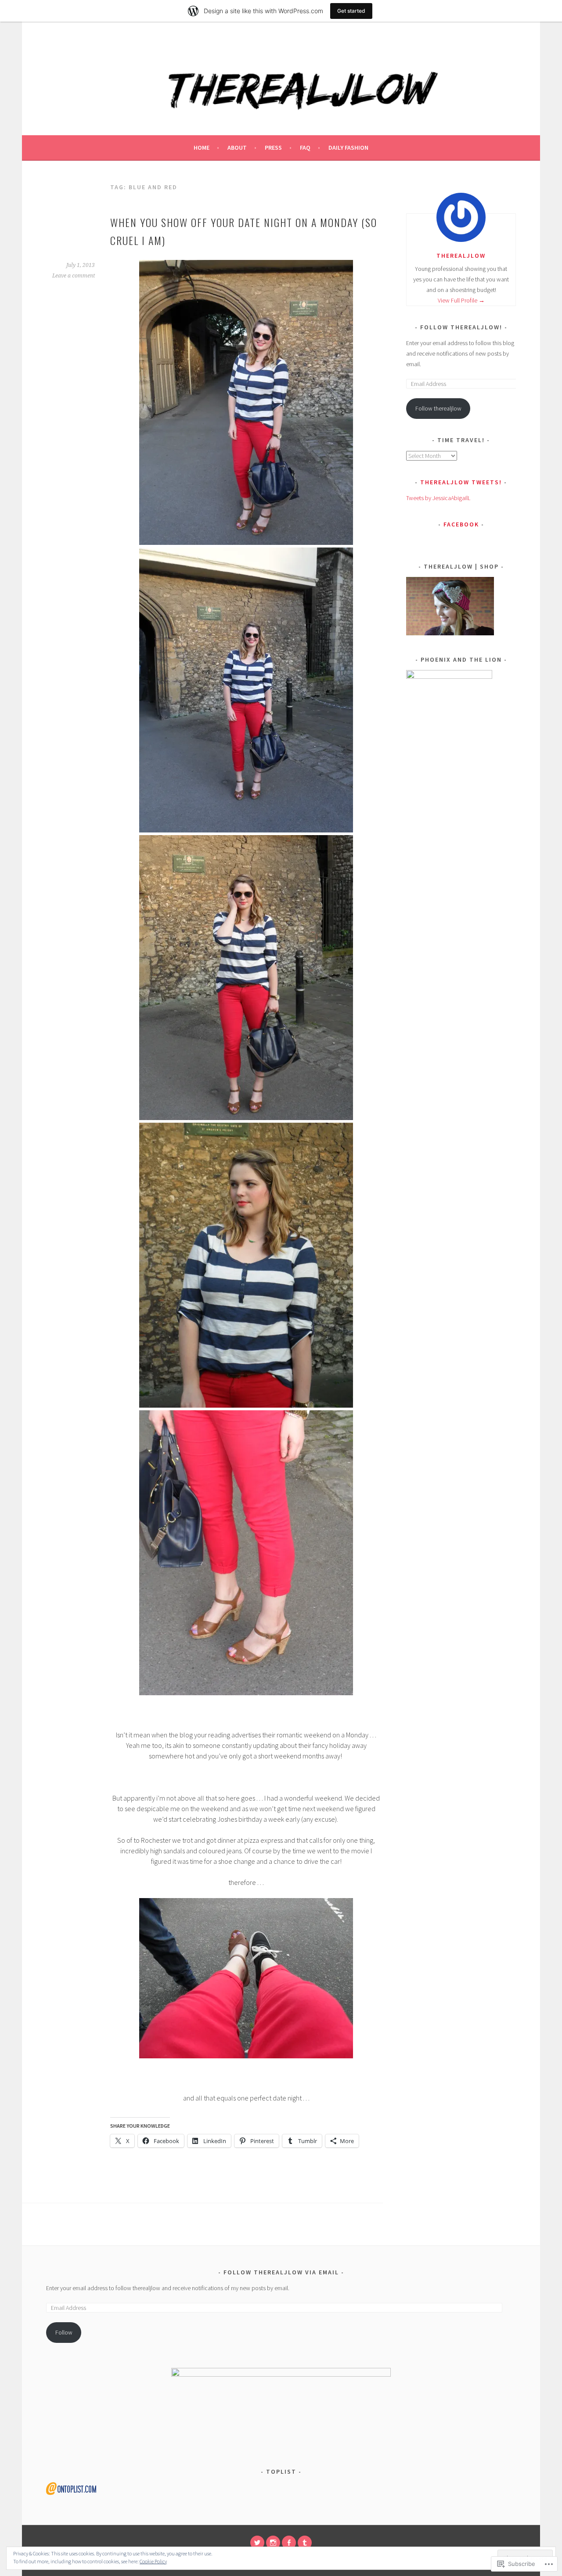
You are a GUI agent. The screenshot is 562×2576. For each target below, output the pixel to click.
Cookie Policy (153, 2561)
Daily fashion (348, 148)
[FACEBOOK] (289, 2543)
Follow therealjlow (438, 408)
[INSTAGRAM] (273, 2543)
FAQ (305, 148)
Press (273, 148)
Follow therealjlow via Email (281, 2272)
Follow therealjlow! (461, 327)
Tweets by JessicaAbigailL (438, 498)
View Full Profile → (461, 300)
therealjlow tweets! (461, 482)
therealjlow (461, 256)
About (237, 148)
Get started (351, 11)
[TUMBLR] (305, 2543)
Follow (64, 2332)
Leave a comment (74, 276)
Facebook (461, 524)
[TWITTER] (257, 2543)
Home (202, 148)
